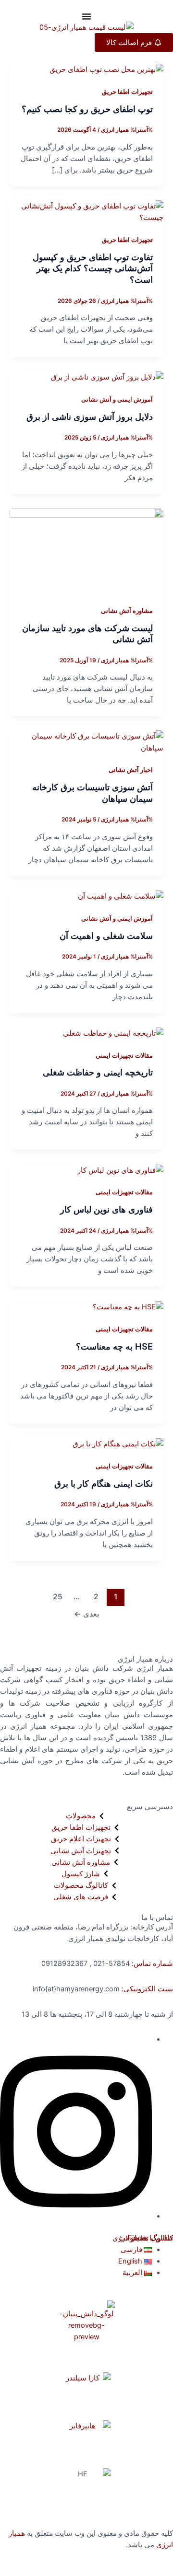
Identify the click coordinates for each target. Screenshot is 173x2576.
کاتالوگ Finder (150, 2238)
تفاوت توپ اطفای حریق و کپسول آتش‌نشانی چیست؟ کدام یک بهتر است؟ (93, 268)
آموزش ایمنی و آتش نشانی (117, 399)
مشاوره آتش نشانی (127, 611)
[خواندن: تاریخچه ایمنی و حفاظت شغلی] (113, 1033)
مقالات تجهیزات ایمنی (124, 1056)
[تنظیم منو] (86, 16)
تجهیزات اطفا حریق (127, 92)
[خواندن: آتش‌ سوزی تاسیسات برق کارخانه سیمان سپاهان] (86, 742)
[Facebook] (76, 2216)
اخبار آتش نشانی (131, 770)
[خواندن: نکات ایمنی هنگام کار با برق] (118, 1444)
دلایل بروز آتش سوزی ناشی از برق (90, 416)
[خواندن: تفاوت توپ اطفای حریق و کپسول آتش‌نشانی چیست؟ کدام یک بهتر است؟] (86, 211)
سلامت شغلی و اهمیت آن (106, 936)
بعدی (86, 1614)
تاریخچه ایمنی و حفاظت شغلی (98, 1072)
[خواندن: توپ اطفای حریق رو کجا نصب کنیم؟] (106, 69)
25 (58, 1597)
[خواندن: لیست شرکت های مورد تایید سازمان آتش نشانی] (86, 551)
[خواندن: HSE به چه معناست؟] (128, 1306)
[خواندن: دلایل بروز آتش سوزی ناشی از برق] (107, 377)
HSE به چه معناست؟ (114, 1346)
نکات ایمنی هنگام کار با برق (104, 1483)
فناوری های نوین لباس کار (106, 1209)
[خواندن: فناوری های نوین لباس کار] (120, 1170)
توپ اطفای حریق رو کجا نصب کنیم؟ (87, 109)
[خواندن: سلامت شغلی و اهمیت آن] (121, 896)
